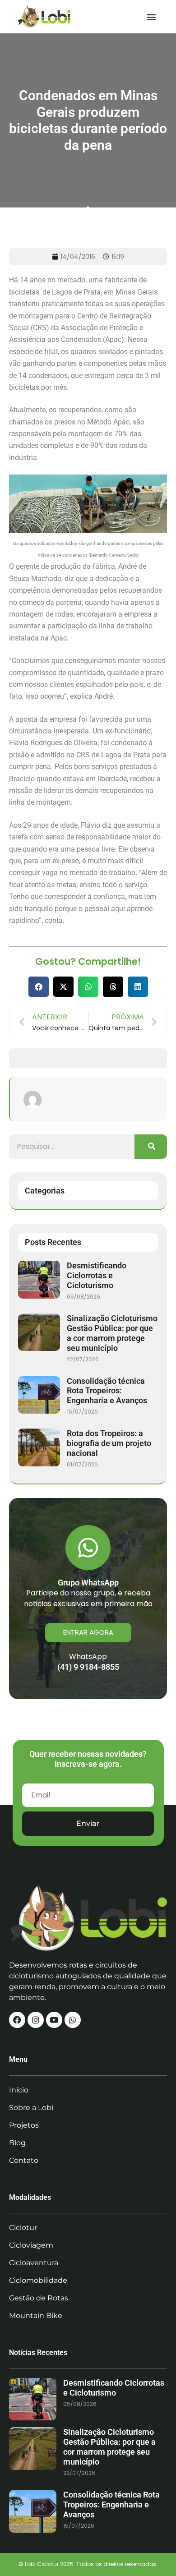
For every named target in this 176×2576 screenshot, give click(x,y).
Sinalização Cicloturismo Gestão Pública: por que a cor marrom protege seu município (112, 1333)
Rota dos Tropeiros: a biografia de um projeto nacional (109, 1443)
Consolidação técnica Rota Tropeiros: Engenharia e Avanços (107, 1391)
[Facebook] (17, 2020)
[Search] (151, 1147)
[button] (151, 16)
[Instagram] (36, 2020)
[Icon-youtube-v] (54, 2020)
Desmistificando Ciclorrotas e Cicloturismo (97, 1275)
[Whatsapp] (73, 2020)
